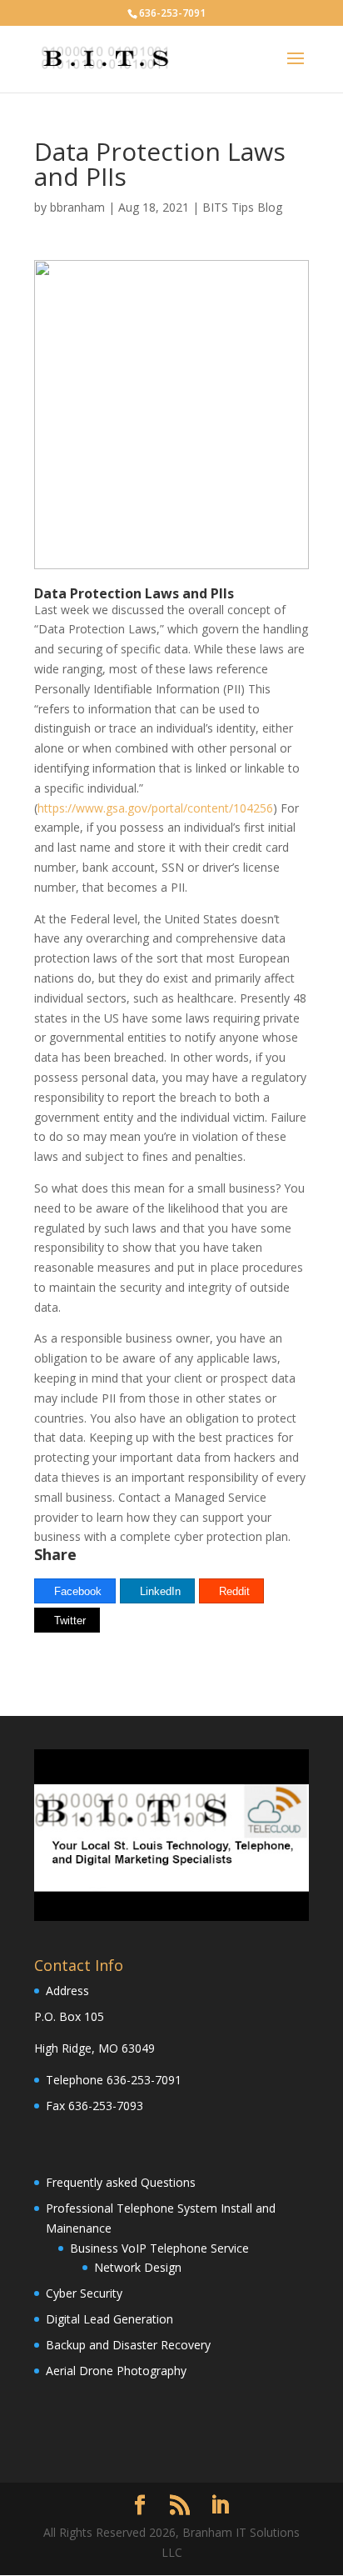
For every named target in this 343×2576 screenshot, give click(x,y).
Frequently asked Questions (121, 2182)
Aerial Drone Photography (116, 2371)
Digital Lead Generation (109, 2319)
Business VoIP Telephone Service (159, 2248)
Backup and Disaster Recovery (128, 2345)
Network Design (138, 2267)
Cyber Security (84, 2293)
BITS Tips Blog (242, 207)
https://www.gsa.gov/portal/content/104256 (155, 808)
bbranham (77, 207)
